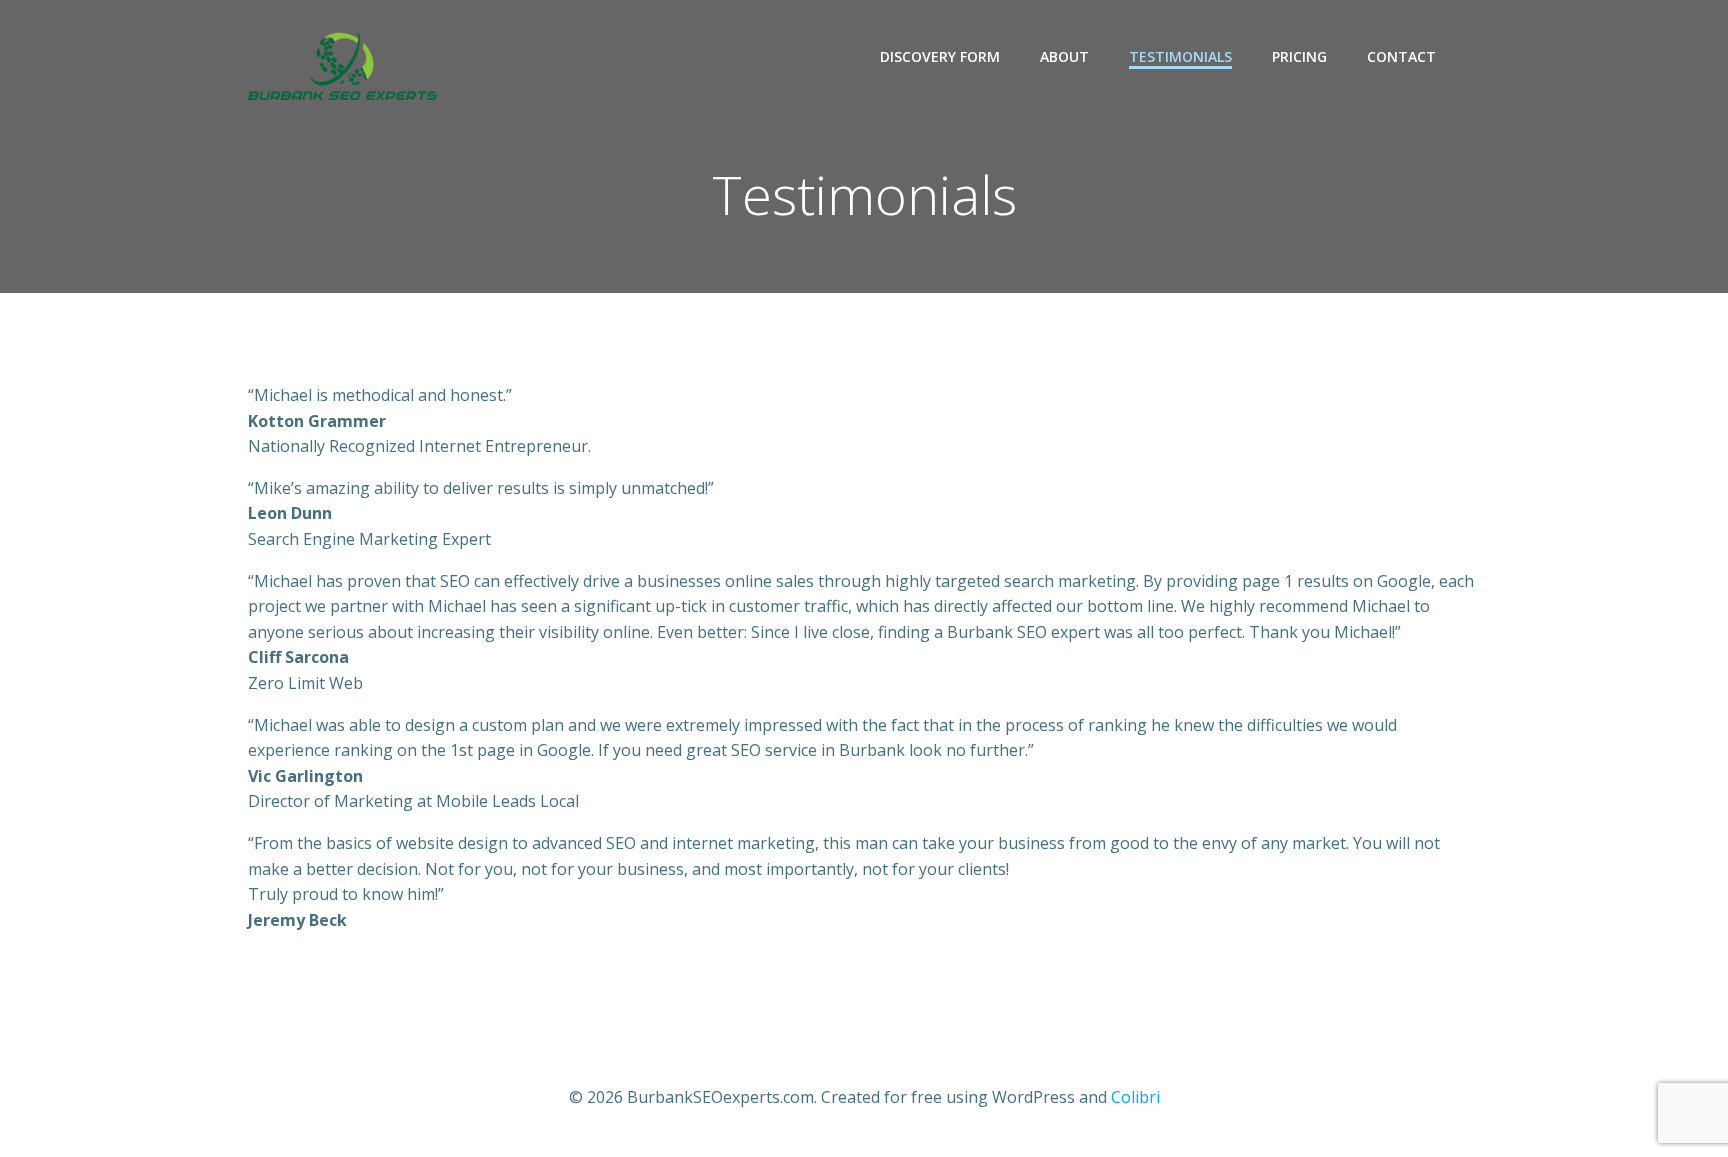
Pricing (1299, 56)
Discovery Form (940, 56)
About (1064, 56)
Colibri (1135, 1097)
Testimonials (1180, 56)
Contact (1401, 56)
